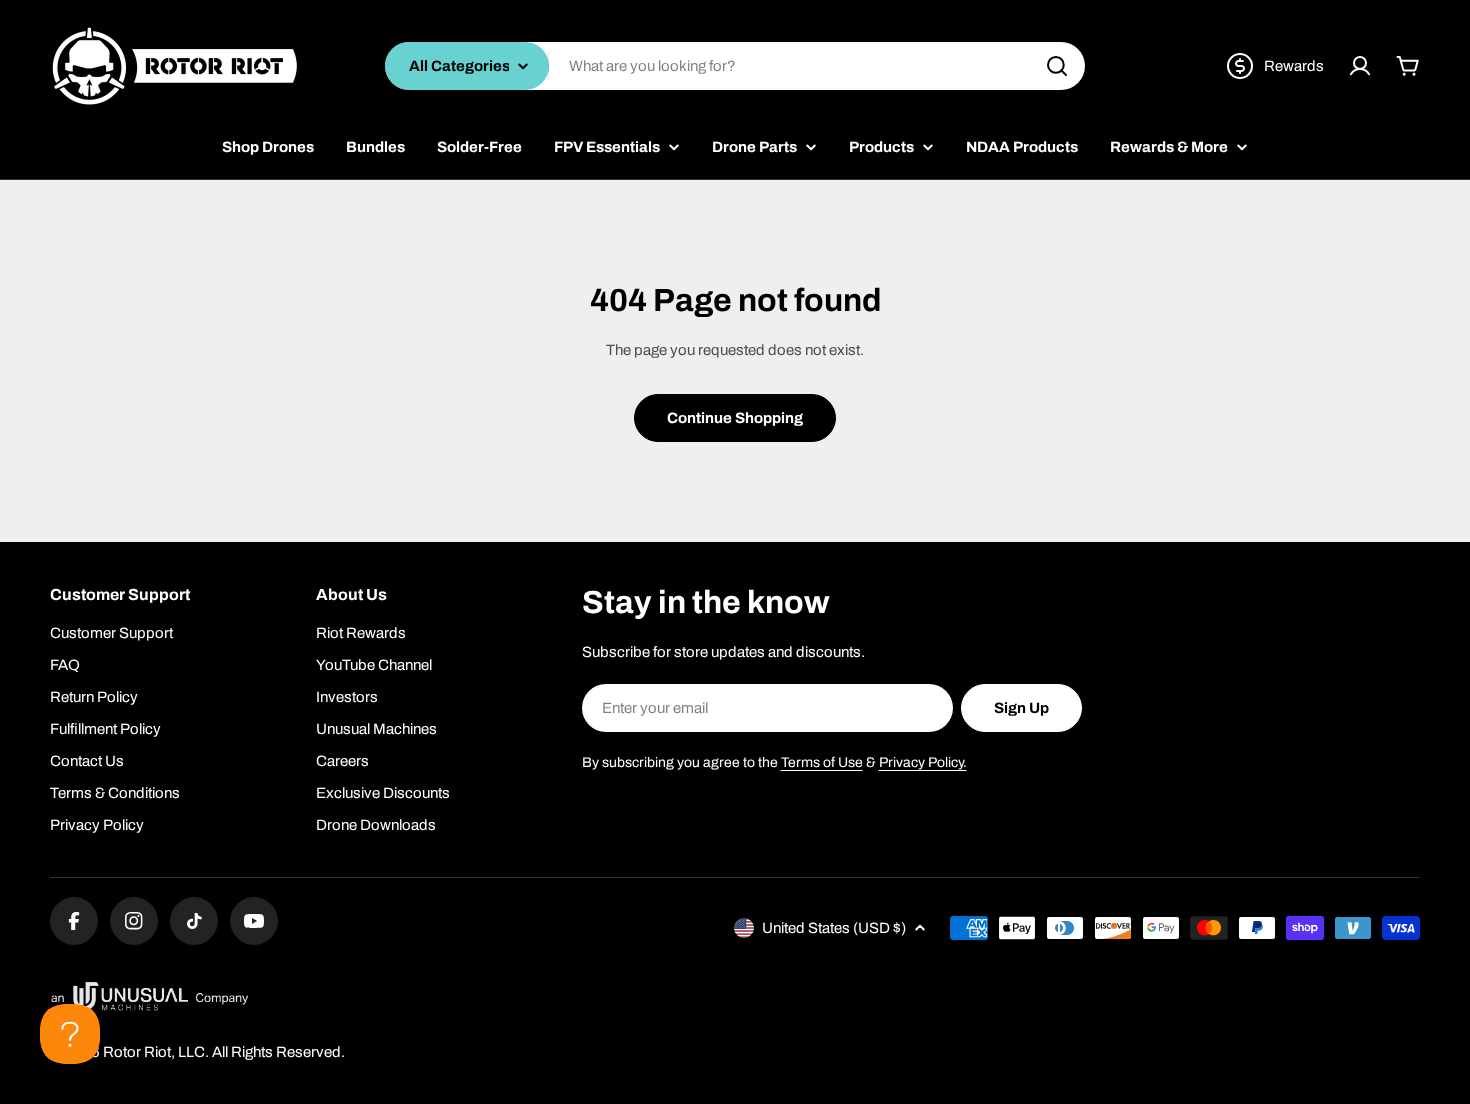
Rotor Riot (137, 1052)
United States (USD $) (834, 928)
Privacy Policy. (923, 762)
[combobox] (735, 66)
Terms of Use (822, 762)
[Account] (1360, 66)
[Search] (1057, 66)
